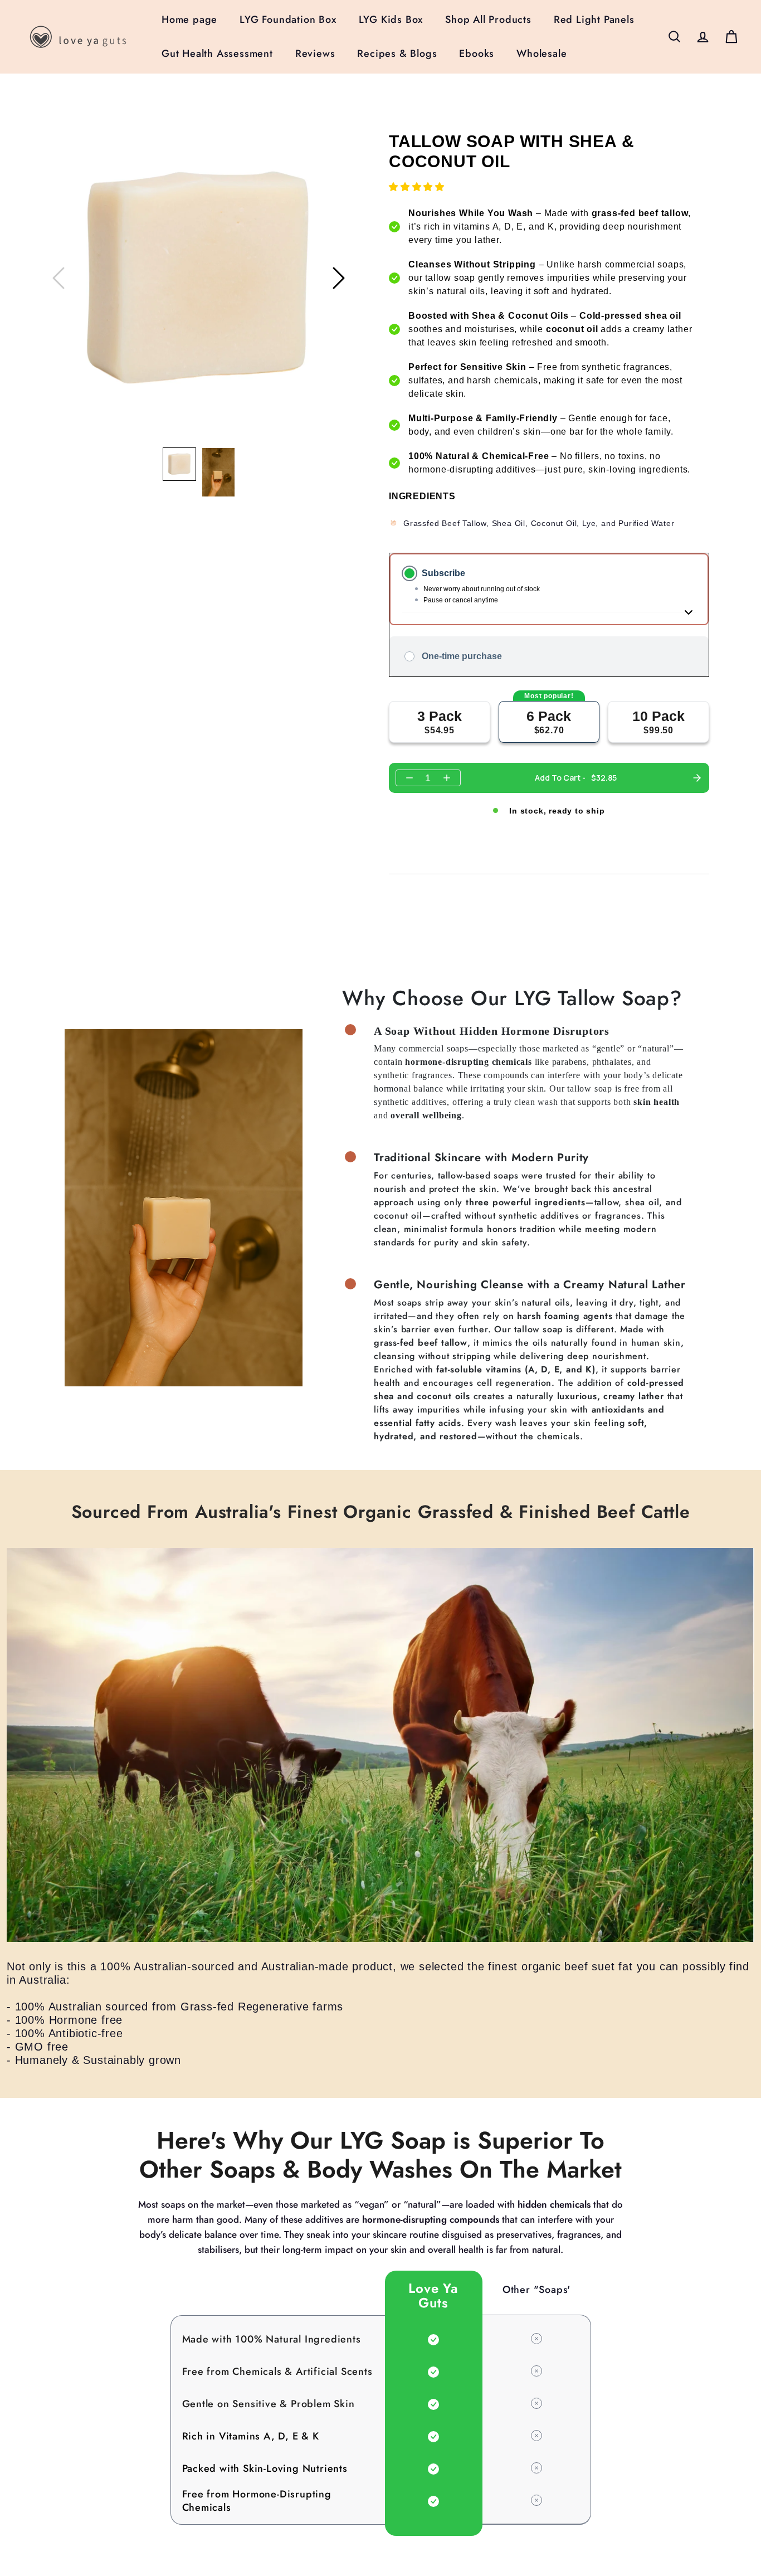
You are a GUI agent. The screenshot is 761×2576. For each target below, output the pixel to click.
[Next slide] (339, 278)
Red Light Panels (594, 20)
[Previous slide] (58, 278)
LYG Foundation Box (288, 20)
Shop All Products (488, 20)
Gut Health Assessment (217, 53)
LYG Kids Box (391, 20)
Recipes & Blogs (397, 53)
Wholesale (542, 53)
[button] (179, 464)
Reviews (315, 53)
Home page (189, 20)
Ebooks (477, 53)
